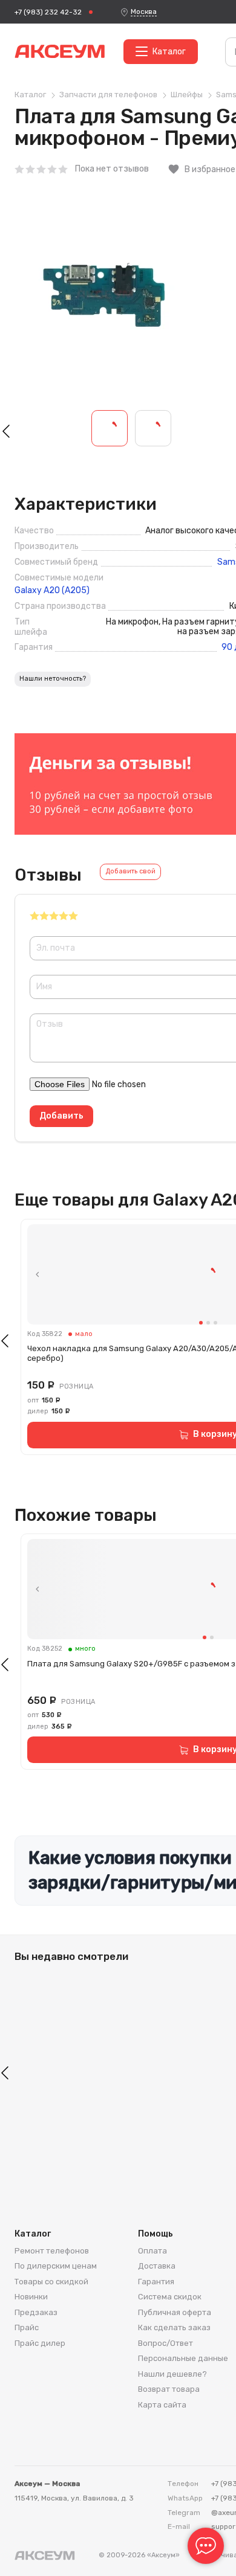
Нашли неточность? (53, 679)
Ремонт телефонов (52, 2251)
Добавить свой (130, 871)
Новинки (31, 2297)
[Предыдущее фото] (38, 1274)
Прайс (27, 2327)
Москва (144, 11)
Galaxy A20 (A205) (52, 591)
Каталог (169, 52)
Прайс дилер (40, 2343)
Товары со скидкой (51, 2282)
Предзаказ (36, 2312)
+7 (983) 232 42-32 (48, 12)
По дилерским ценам (56, 2266)
